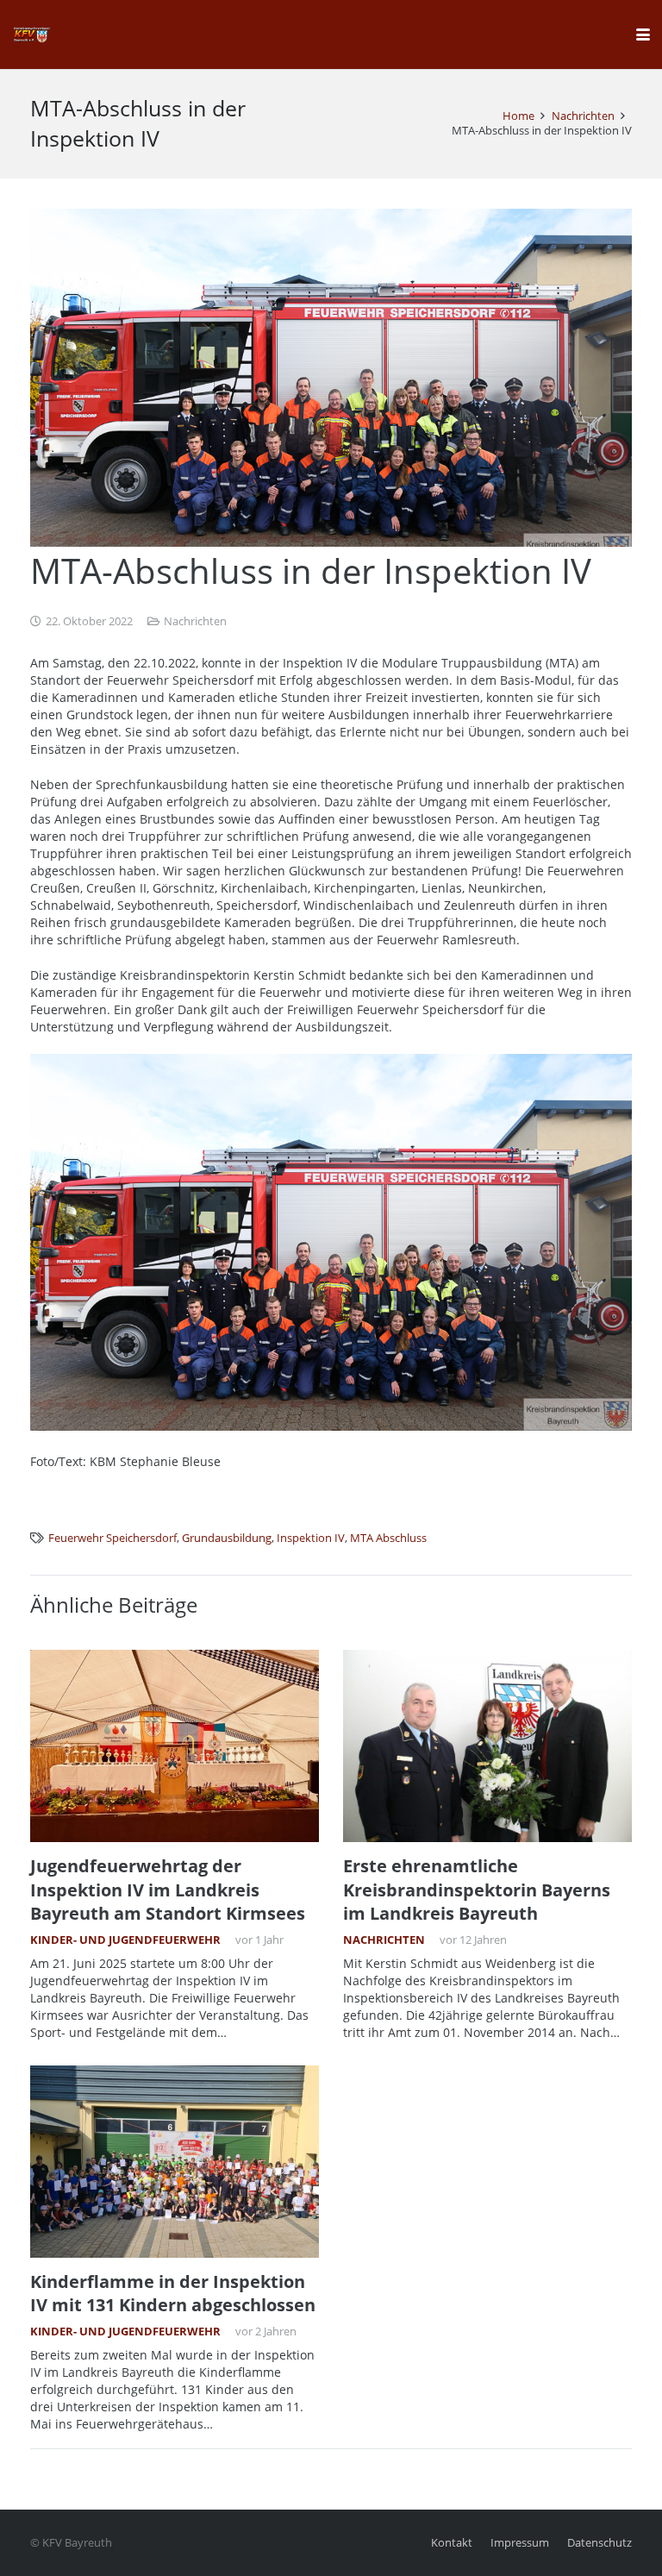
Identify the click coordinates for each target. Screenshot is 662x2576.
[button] (643, 34)
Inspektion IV (311, 1538)
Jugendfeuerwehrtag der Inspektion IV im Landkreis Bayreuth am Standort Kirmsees (168, 1890)
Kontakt (452, 2543)
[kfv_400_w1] (31, 34)
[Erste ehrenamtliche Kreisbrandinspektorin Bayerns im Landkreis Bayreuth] (487, 1746)
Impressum (520, 2543)
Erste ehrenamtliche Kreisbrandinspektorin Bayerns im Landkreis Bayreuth (477, 1890)
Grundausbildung (227, 1538)
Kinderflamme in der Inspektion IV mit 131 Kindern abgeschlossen (173, 2293)
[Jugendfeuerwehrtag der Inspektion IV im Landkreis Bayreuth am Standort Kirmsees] (175, 1746)
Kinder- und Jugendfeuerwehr (125, 1940)
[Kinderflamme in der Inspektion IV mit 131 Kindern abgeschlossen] (175, 2162)
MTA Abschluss (388, 1538)
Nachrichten (195, 621)
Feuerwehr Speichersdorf (112, 1538)
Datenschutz (600, 2543)
